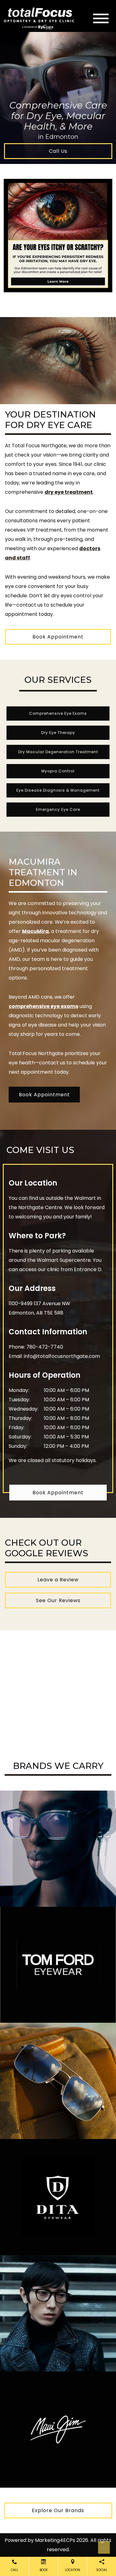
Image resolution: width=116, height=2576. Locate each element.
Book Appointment (58, 637)
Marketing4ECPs (55, 2540)
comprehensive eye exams (43, 1006)
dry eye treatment (69, 492)
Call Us (58, 151)
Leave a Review (58, 1580)
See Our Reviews (58, 1600)
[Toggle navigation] (101, 18)
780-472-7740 (45, 1347)
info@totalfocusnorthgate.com (62, 1356)
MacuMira (35, 931)
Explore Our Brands (58, 2510)
